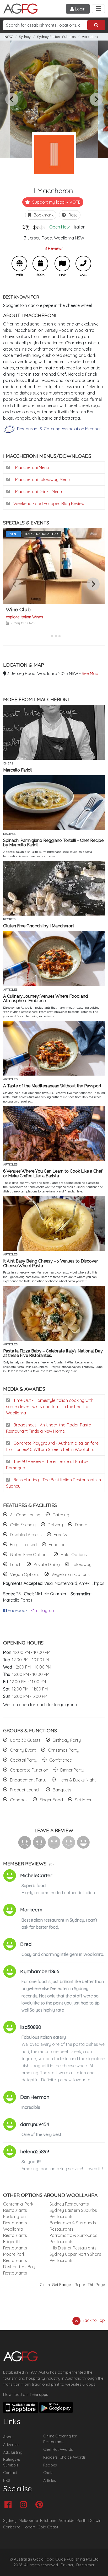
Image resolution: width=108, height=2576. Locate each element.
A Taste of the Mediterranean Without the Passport (52, 1086)
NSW (9, 37)
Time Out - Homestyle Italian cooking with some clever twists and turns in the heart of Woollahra (50, 1407)
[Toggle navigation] (98, 9)
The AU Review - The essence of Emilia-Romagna (47, 1465)
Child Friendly (23, 1525)
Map (62, 264)
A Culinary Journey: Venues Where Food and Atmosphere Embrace (45, 999)
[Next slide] (96, 99)
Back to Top (93, 2320)
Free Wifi (62, 1535)
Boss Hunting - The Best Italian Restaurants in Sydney (53, 1483)
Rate (72, 215)
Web (19, 264)
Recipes (50, 2465)
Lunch (16, 1564)
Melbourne (28, 2520)
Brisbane (48, 2520)
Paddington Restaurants (15, 2220)
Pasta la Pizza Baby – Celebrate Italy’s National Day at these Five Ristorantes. (53, 1353)
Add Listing (13, 2452)
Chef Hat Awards (58, 2449)
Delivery (55, 1525)
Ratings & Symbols (12, 2462)
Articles (50, 2481)
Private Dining (47, 1564)
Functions (58, 1545)
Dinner (81, 1525)
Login (80, 9)
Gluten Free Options (29, 1555)
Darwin (95, 2520)
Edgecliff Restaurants (15, 2245)
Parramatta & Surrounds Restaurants (73, 2238)
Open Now (60, 227)
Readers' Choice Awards (64, 2457)
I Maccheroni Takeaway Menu (41, 479)
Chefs (48, 2473)
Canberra (12, 2527)
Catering (61, 1515)
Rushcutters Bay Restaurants (19, 2270)
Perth (81, 2520)
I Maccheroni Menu (31, 467)
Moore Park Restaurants (15, 2257)
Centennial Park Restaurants (18, 2207)
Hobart (29, 2527)
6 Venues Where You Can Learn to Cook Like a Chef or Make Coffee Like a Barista (53, 1173)
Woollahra (90, 37)
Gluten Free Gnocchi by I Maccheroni (39, 926)
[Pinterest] (40, 2505)
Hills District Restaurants (73, 2248)
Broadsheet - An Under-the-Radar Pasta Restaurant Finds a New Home (49, 1428)
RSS (7, 2481)
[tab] (48, 636)
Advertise (11, 2445)
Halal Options (74, 1555)
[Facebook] (9, 2505)
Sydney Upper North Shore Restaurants (75, 2257)
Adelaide (66, 2520)
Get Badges (62, 2285)
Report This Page (90, 2285)
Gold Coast (48, 2527)
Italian (80, 227)
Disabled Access (26, 1535)
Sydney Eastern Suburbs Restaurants (73, 2213)
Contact (10, 2473)
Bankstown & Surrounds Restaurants (73, 2226)
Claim (45, 2285)
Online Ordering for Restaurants (60, 2439)
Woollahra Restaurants (15, 2232)
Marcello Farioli (18, 770)
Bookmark (43, 215)
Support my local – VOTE (56, 202)
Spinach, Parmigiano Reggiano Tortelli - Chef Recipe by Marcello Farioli (53, 843)
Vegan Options (25, 1574)
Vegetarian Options (71, 1574)
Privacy (67, 2565)
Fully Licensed (23, 1545)
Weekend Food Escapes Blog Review (48, 504)
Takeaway (82, 1564)
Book (40, 264)
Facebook (17, 1610)
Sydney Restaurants (69, 2204)
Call (83, 264)
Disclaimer (85, 2565)
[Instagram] (25, 2505)
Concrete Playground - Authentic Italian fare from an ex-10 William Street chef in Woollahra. (52, 1446)
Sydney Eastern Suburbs (56, 37)
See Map (90, 673)
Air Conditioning (25, 1515)
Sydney (25, 37)
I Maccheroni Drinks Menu (37, 492)
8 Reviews (54, 248)
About (8, 2437)
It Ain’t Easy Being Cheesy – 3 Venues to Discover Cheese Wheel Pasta (50, 1263)
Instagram (45, 1610)
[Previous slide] (12, 99)
